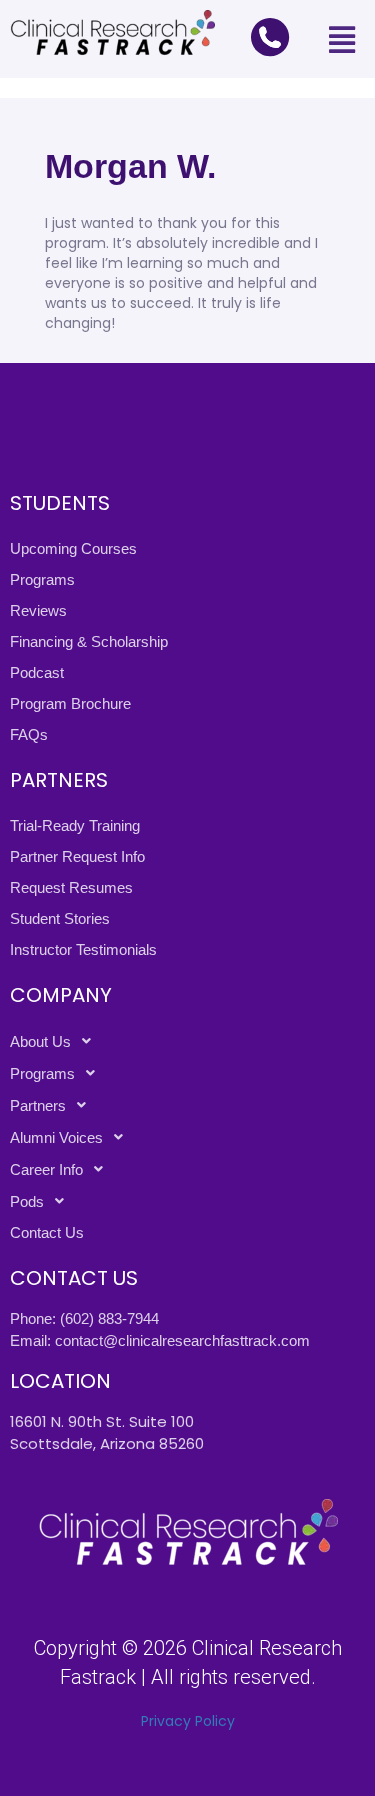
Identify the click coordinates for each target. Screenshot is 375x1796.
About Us (40, 1041)
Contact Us (47, 1232)
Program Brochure (70, 703)
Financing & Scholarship (89, 641)
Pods (27, 1201)
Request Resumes (71, 887)
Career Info (46, 1169)
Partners (38, 1105)
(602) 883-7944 (109, 1318)
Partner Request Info (77, 856)
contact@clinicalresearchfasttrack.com (182, 1340)
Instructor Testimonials (83, 949)
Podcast (37, 672)
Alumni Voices (56, 1137)
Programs (42, 579)
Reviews (38, 610)
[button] (341, 39)
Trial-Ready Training (75, 825)
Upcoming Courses (73, 548)
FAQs (29, 734)
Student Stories (60, 918)
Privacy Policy (188, 1721)
